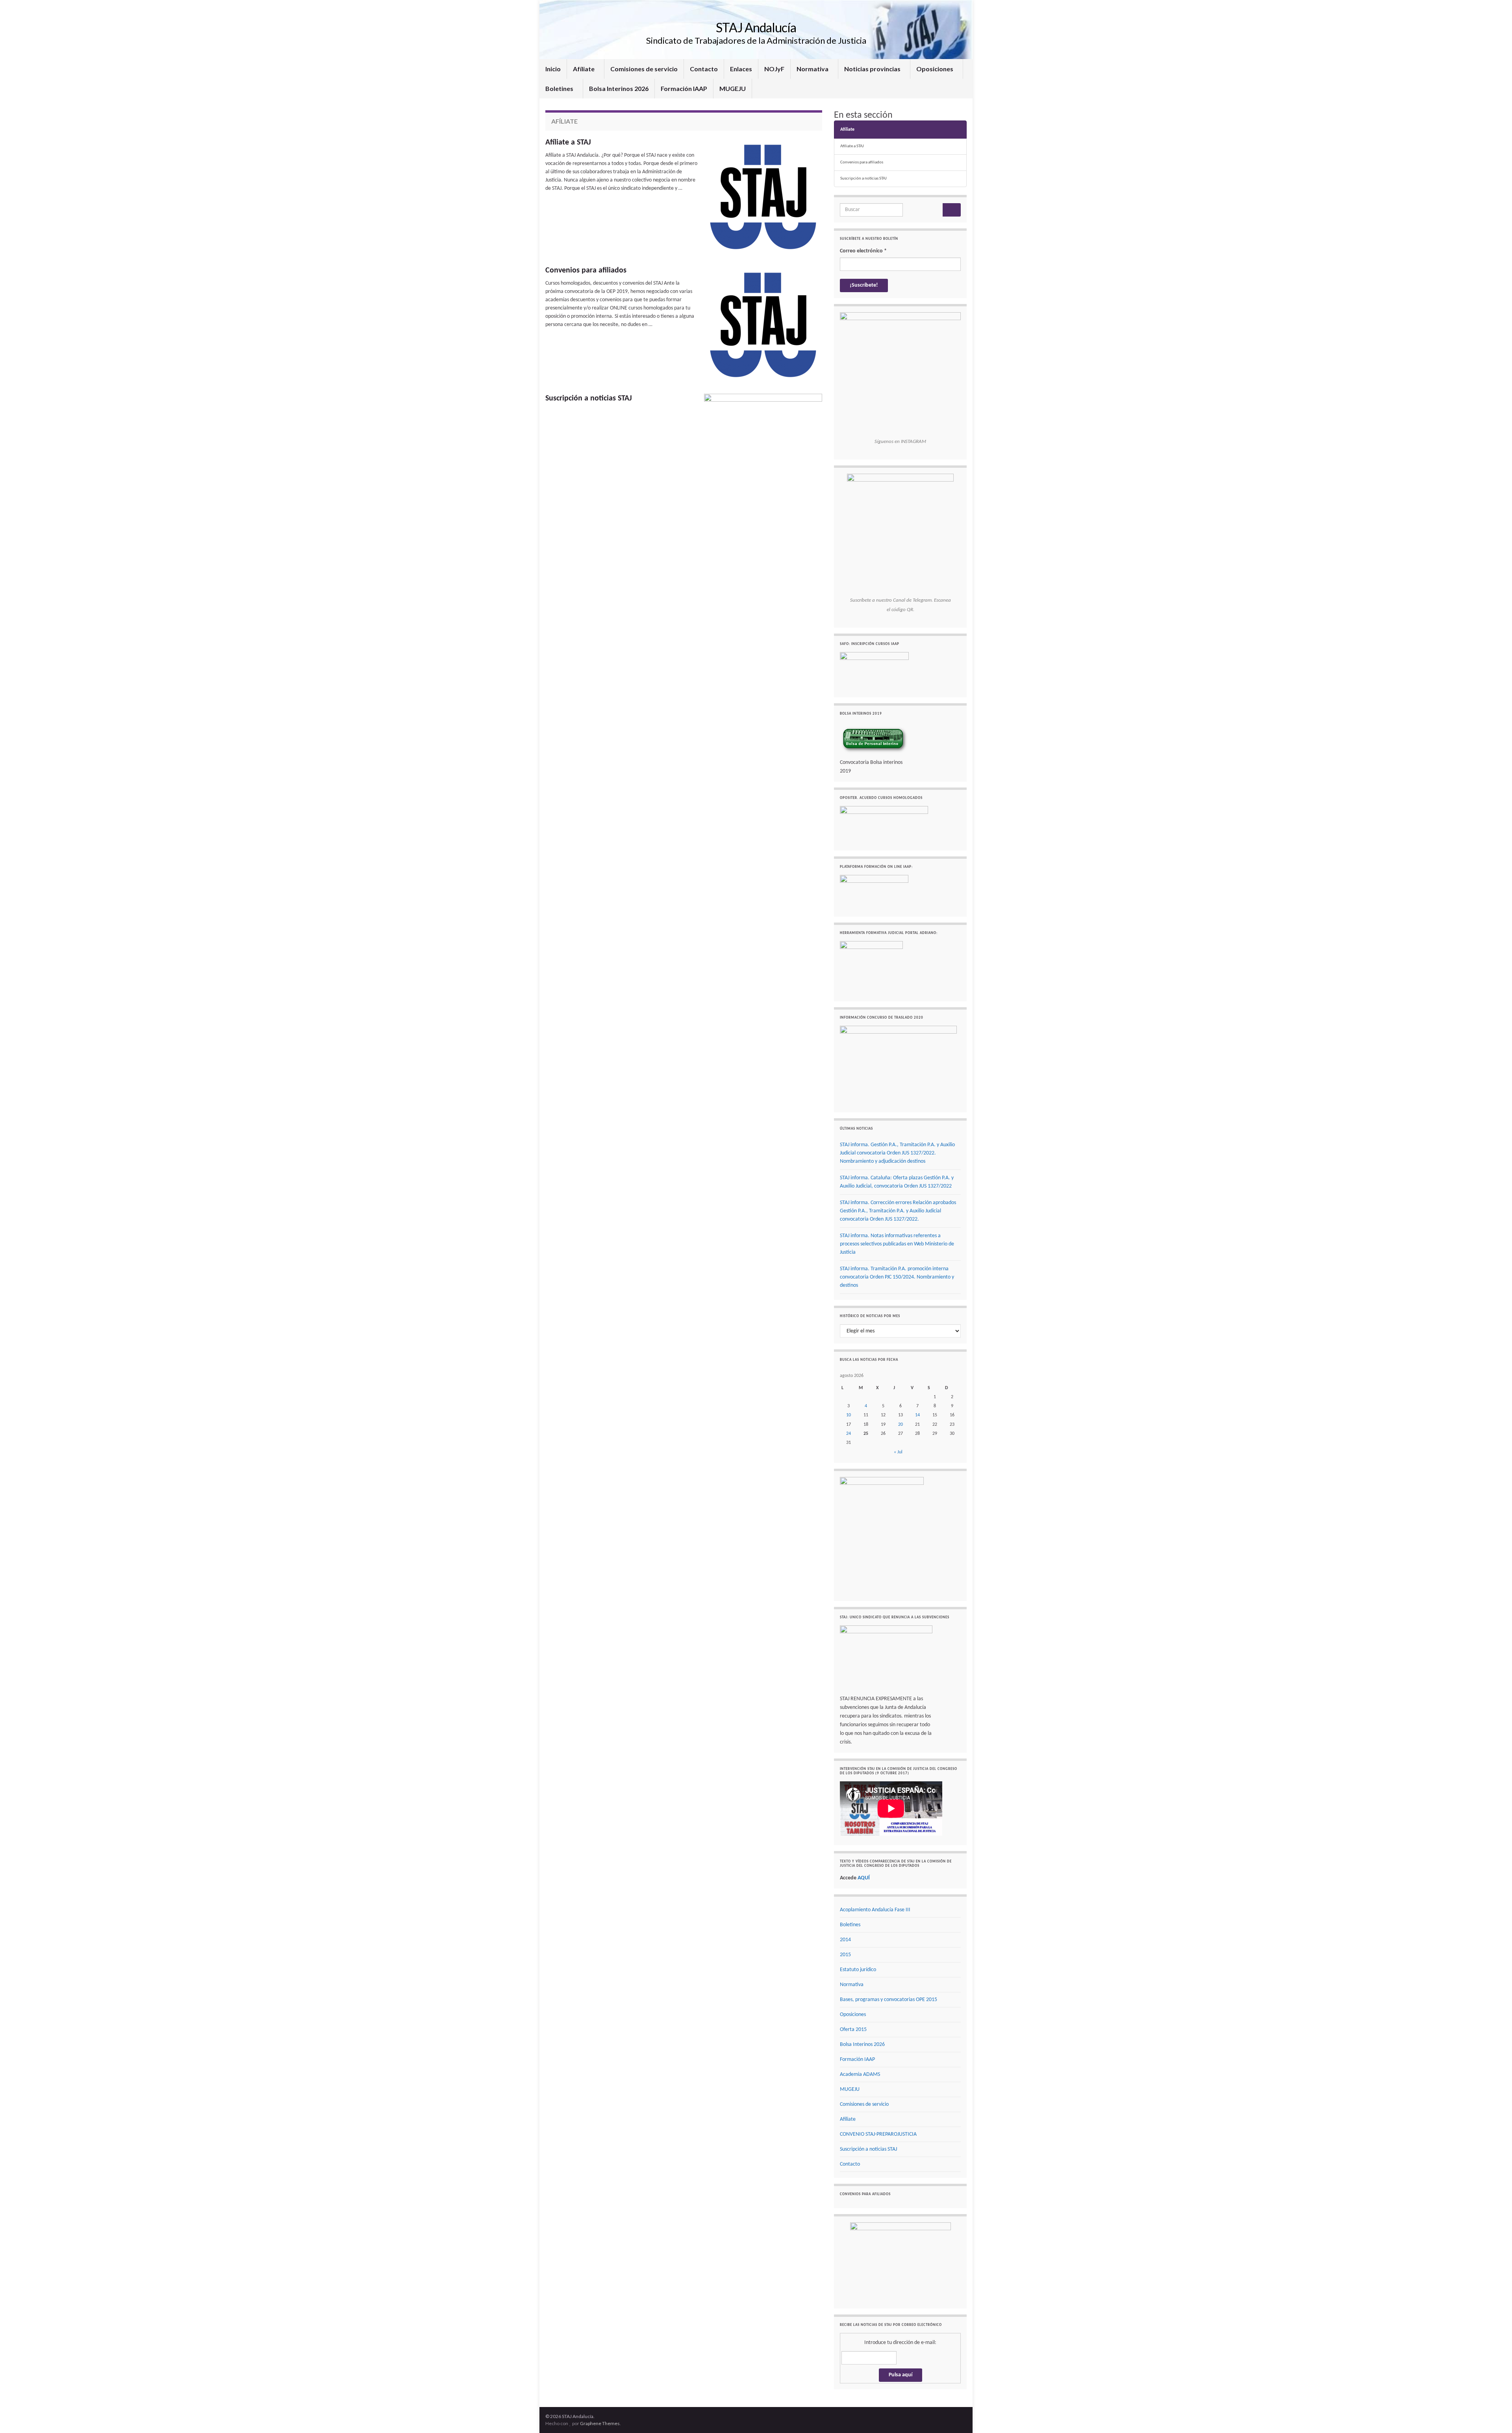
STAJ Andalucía (756, 27)
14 (917, 1415)
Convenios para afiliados (586, 271)
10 (849, 1415)
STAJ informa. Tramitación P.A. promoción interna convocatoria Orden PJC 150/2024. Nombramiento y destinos (897, 1277)
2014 (845, 1940)
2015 (845, 1955)
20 (901, 1425)
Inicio (553, 69)
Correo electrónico (863, 251)
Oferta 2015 (853, 2030)
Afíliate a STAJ (568, 143)
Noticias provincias (873, 69)
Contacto (704, 69)
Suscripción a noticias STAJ (589, 398)
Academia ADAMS (860, 2074)
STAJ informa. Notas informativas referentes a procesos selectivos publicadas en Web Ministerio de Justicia (897, 1244)
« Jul (898, 1452)
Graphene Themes (600, 2423)
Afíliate (584, 69)
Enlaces (741, 69)
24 (849, 1434)
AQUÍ (864, 1878)
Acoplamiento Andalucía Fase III (875, 1910)
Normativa (813, 69)
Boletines (560, 88)
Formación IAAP (684, 88)
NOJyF (774, 69)
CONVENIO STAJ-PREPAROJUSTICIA (878, 2134)
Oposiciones (935, 69)
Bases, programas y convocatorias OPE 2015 (888, 2000)
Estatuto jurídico (858, 1970)
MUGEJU (733, 88)
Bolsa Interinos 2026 (619, 88)
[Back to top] (1494, 2415)
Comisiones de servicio (644, 69)
